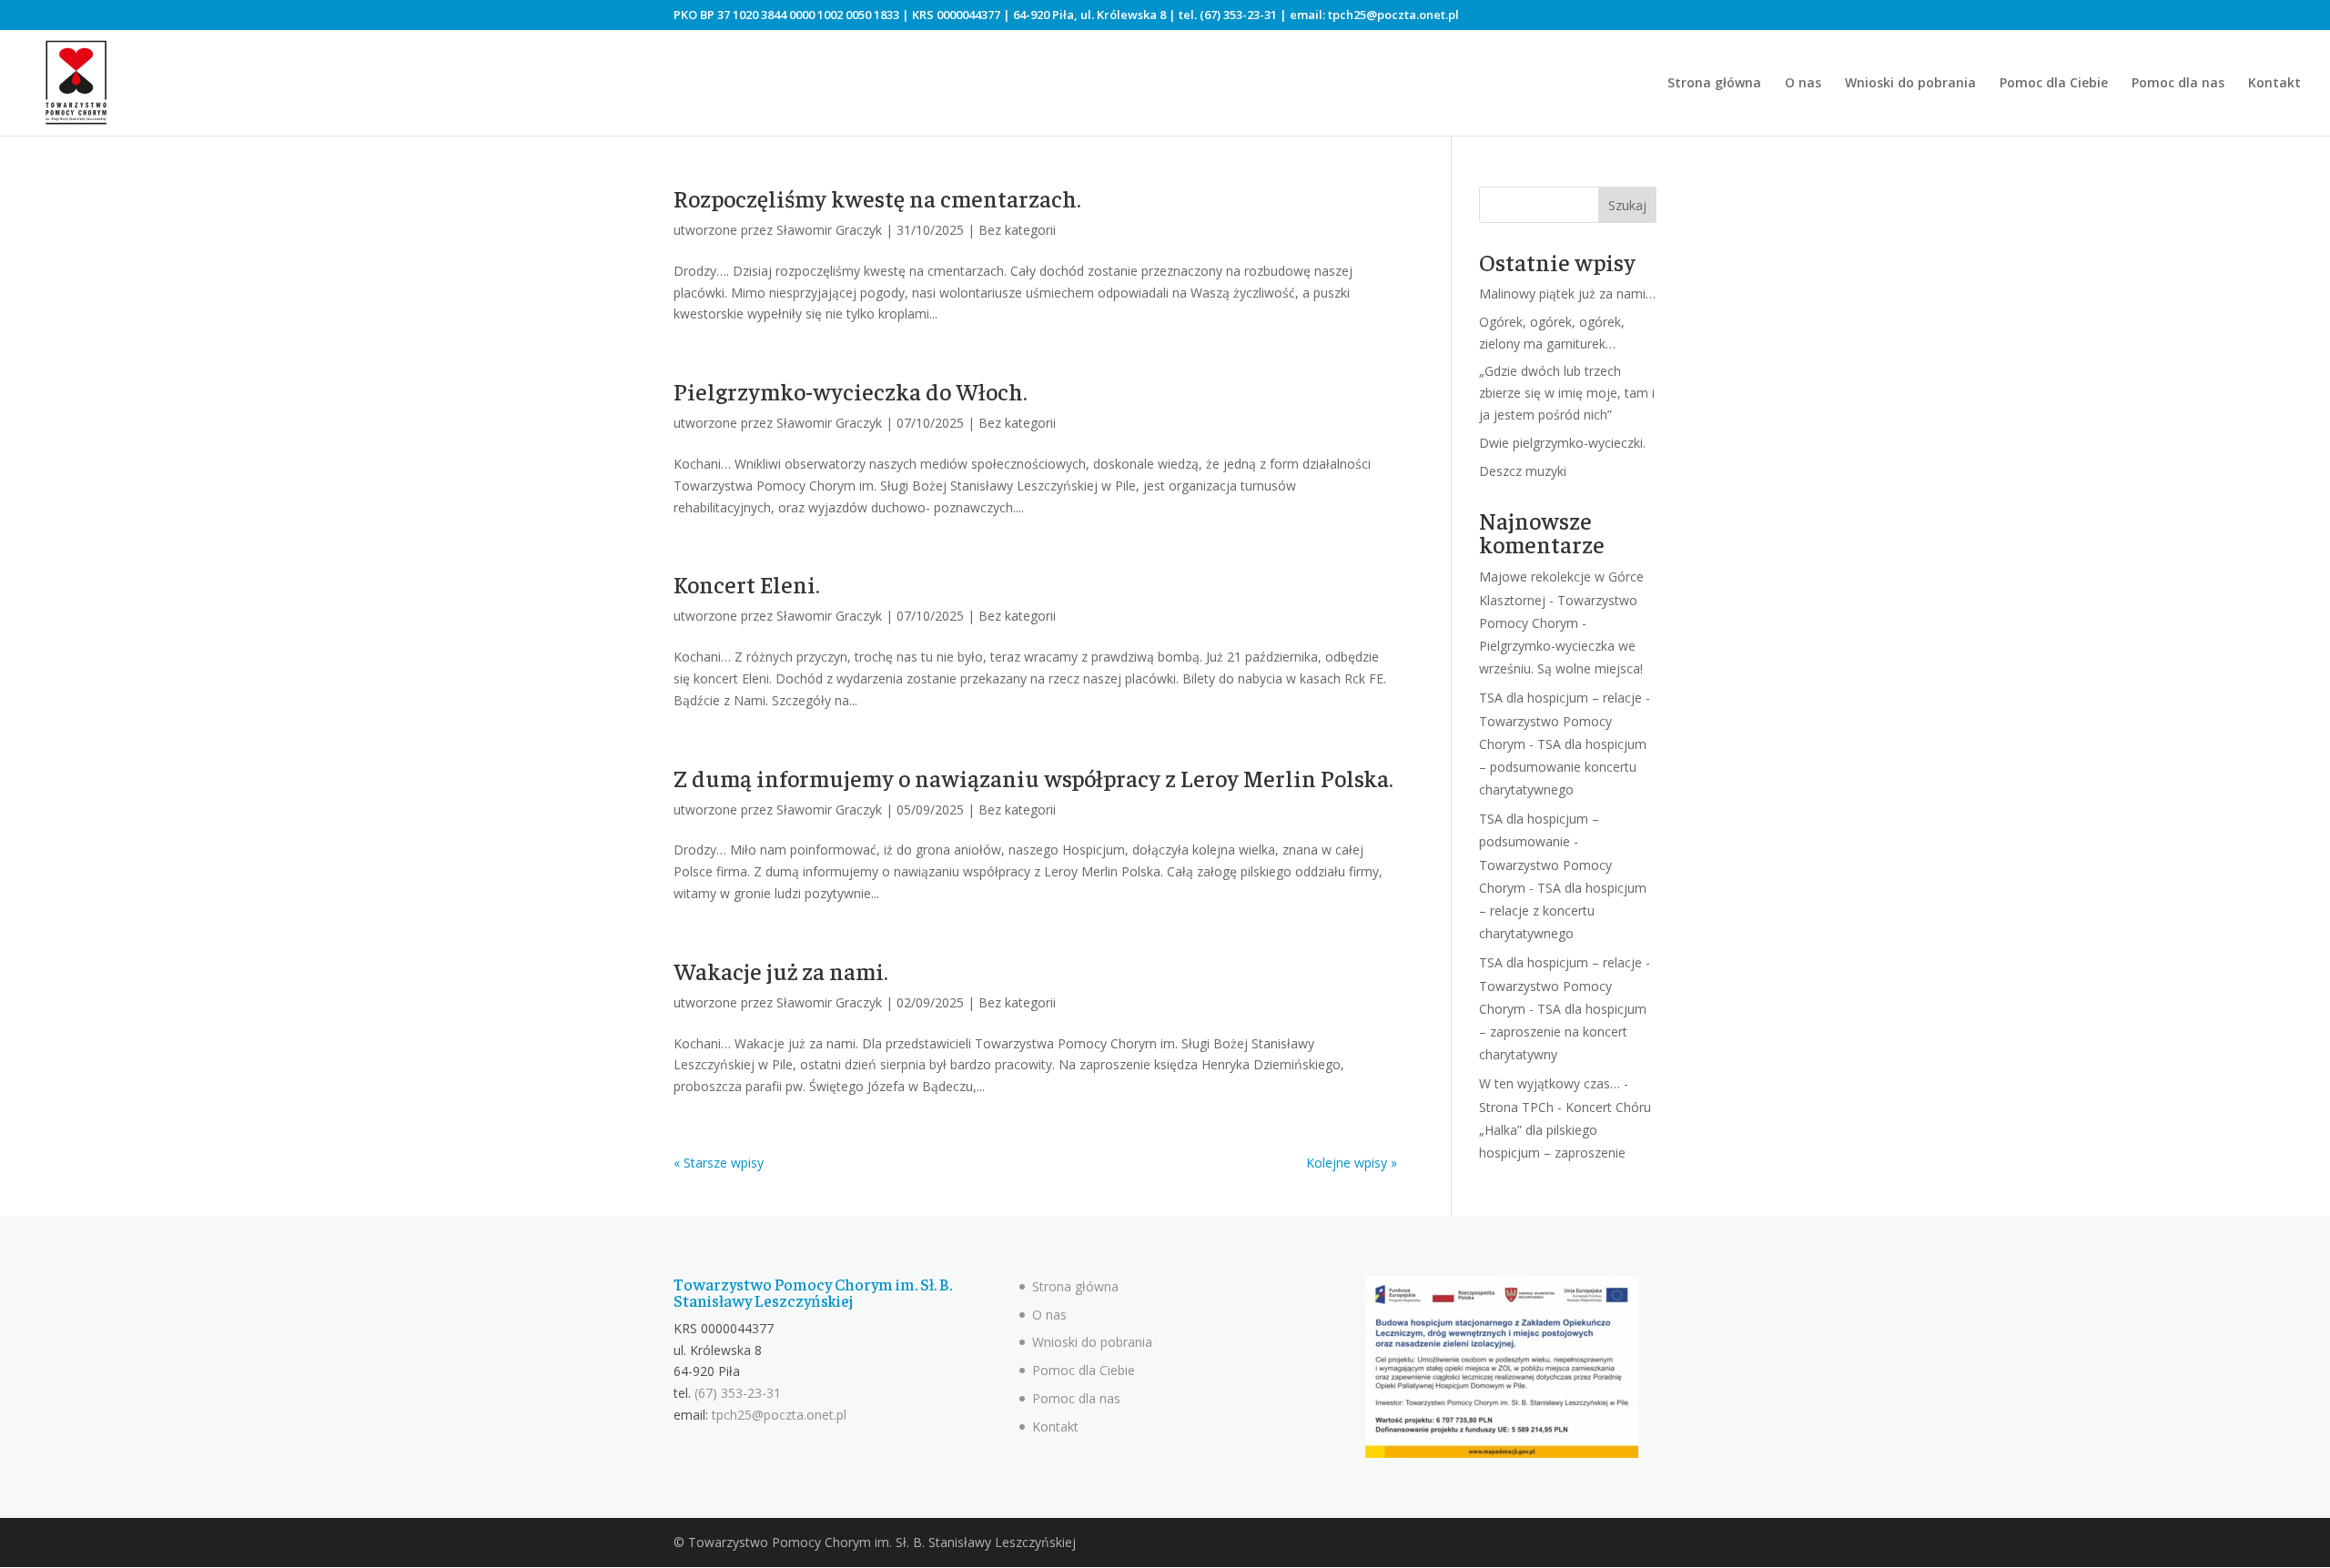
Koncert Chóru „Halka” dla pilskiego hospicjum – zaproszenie (1565, 1130)
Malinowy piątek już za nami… (1567, 293)
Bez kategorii (1017, 230)
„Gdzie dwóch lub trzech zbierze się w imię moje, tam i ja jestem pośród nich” (1567, 393)
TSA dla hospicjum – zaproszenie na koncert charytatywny (1563, 1032)
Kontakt (2274, 84)
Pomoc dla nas (2178, 84)
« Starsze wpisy (719, 1163)
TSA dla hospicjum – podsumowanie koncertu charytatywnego (1563, 767)
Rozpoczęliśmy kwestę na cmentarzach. (877, 198)
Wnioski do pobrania (1910, 84)
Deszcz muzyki (1523, 471)
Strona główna (1714, 84)
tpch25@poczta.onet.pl (1393, 15)
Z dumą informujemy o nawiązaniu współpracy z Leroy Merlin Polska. (1033, 778)
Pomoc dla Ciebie (2054, 84)
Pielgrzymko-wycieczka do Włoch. (851, 391)
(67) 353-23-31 (1238, 15)
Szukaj (1627, 205)
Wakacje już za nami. (781, 971)
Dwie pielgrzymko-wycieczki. (1562, 443)
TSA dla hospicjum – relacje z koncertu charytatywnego (1563, 910)
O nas (1803, 84)
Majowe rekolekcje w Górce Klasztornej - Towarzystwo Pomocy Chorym (1561, 599)
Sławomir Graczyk (829, 230)
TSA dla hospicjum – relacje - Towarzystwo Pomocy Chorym (1565, 720)
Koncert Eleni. (747, 584)
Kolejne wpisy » (1352, 1163)
